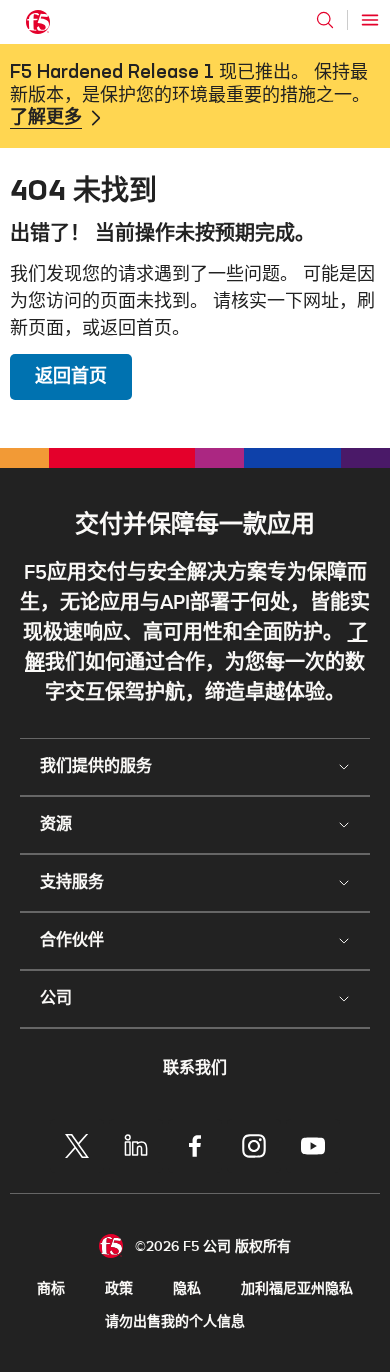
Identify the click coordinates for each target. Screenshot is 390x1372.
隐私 (187, 1288)
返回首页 (71, 376)
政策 (119, 1288)
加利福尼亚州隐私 (297, 1288)
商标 (51, 1288)
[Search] (325, 20)
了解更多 (46, 118)
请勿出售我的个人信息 (175, 1321)
